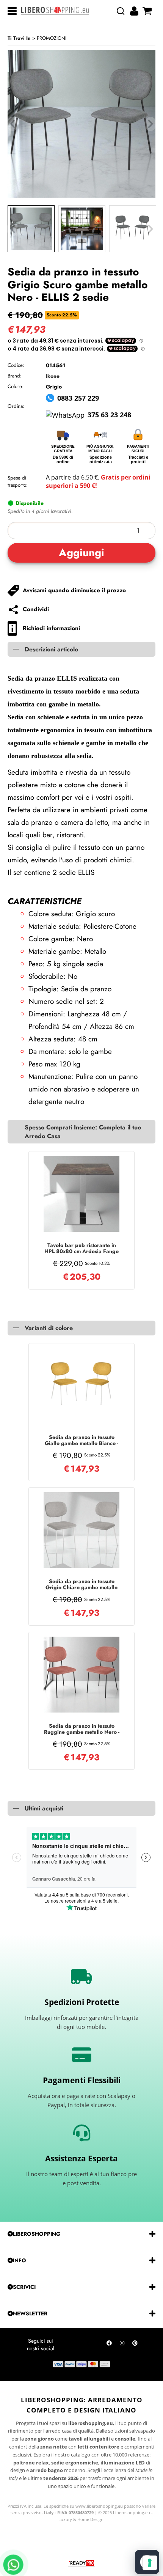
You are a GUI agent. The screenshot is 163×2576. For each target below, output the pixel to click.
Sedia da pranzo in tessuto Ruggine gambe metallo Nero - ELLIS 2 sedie (82, 1729)
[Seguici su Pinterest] (135, 2345)
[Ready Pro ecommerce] (81, 2563)
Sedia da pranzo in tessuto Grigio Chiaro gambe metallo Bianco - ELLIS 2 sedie (81, 1584)
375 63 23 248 (109, 415)
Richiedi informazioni (51, 628)
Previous (13, 229)
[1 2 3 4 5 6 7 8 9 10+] (81, 531)
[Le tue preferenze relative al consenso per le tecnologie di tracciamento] (150, 2563)
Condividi (36, 609)
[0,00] (148, 11)
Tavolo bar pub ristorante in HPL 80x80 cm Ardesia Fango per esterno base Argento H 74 (81, 1248)
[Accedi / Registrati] (135, 11)
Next (150, 229)
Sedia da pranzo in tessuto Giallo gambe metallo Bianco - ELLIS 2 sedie (81, 1440)
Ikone (53, 376)
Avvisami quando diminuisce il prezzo (74, 590)
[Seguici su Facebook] (109, 2345)
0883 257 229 (78, 398)
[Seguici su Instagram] (122, 2345)
